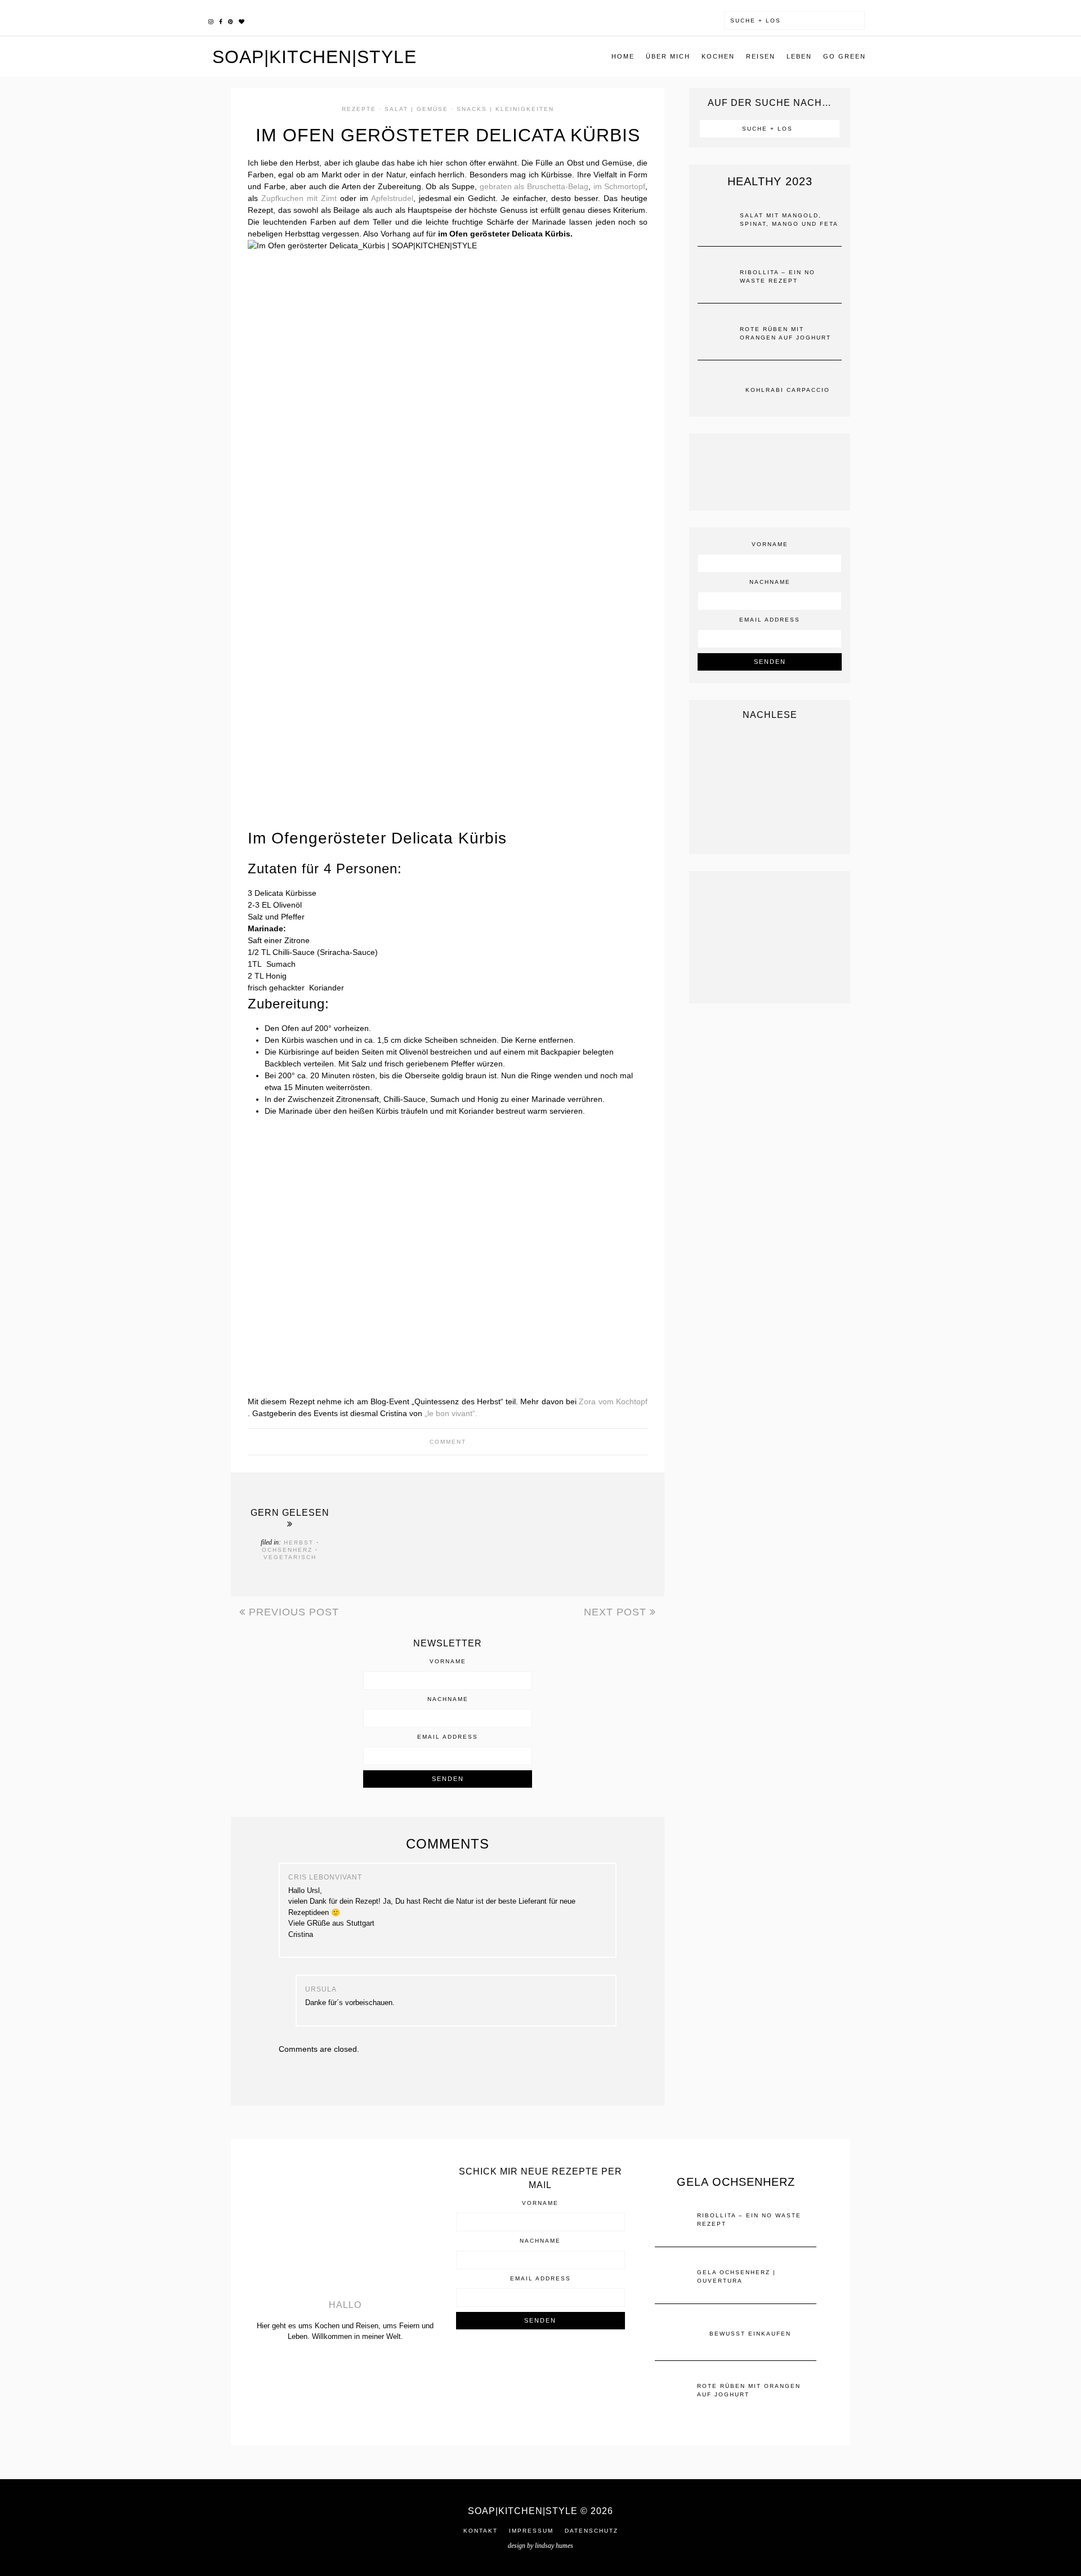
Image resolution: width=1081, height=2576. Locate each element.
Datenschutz (591, 2531)
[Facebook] (221, 20)
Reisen (761, 56)
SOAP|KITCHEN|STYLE (314, 57)
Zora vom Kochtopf (613, 1401)
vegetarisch (290, 1557)
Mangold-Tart (450, 1531)
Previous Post (292, 1612)
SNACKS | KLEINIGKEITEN (505, 109)
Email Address (448, 1737)
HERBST (299, 1543)
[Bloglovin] (242, 20)
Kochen (718, 56)
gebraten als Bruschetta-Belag (534, 186)
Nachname (448, 1699)
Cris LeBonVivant (325, 1877)
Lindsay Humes (554, 2546)
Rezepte (359, 109)
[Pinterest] (231, 20)
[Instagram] (211, 20)
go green (845, 56)
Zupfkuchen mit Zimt (299, 198)
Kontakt (481, 2531)
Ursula (321, 1989)
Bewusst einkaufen (600, 1531)
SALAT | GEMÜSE (416, 109)
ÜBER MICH (668, 56)
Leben (799, 56)
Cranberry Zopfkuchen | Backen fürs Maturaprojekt (381, 1531)
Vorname (448, 1662)
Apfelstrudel (392, 198)
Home (623, 56)
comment (448, 1442)
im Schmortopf (620, 186)
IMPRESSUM (531, 2531)
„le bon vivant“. (451, 1413)
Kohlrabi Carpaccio (788, 390)
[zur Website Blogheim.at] (540, 2365)
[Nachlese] (770, 787)
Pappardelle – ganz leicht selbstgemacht (531, 1531)
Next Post (617, 1612)
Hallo (345, 2305)
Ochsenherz (287, 1550)
